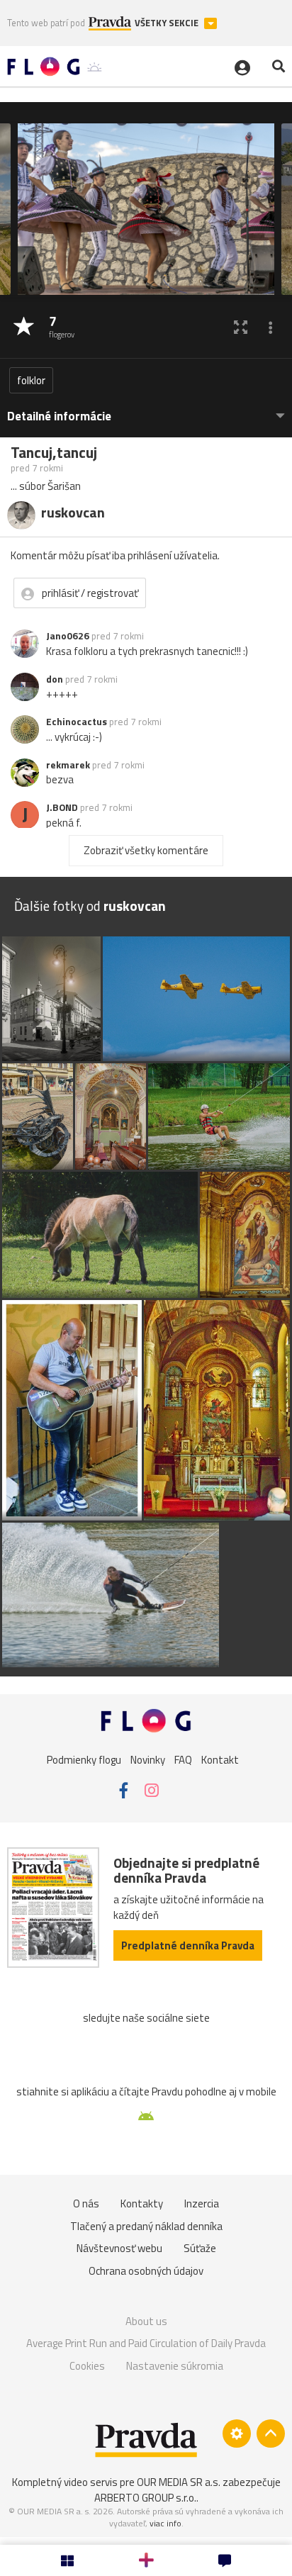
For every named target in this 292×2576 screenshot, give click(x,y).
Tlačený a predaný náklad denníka (146, 2226)
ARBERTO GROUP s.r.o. (145, 2498)
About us (146, 2321)
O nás (86, 2203)
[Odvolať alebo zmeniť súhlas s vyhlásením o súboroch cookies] (237, 2434)
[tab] (146, 409)
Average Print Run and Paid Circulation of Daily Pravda (146, 2343)
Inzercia (202, 2203)
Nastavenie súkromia (175, 2366)
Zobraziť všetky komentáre (146, 850)
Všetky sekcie (168, 23)
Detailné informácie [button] (59, 416)
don (55, 679)
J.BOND (62, 807)
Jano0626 (68, 636)
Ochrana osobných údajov (146, 2271)
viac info (165, 2523)
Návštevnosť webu (119, 2248)
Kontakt (220, 1760)
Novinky (148, 1760)
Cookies (87, 2366)
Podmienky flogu (84, 1760)
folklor (31, 380)
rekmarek (68, 765)
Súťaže (200, 2248)
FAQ (183, 1760)
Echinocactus (77, 722)
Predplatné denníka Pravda (188, 1945)
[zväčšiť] (241, 327)
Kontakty (142, 2203)
